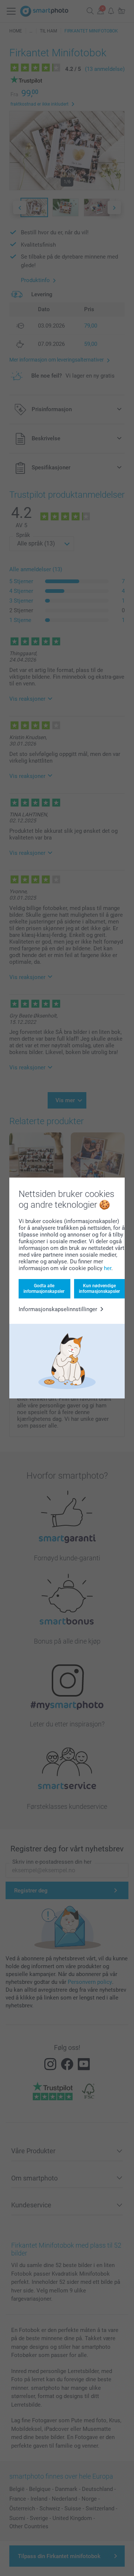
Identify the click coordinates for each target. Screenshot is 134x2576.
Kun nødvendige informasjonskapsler (99, 1288)
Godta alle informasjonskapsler (44, 1288)
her (108, 1268)
